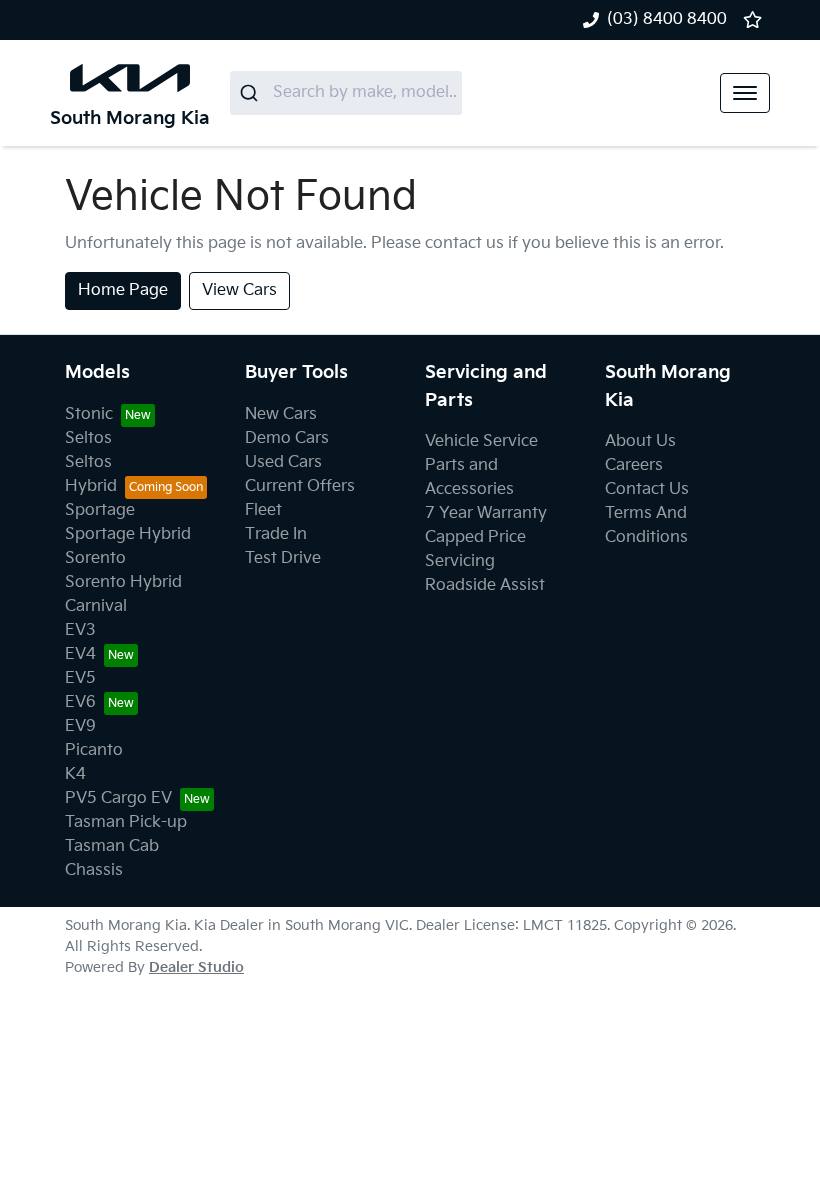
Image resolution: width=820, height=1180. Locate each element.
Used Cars (283, 462)
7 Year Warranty (486, 513)
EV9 (80, 726)
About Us (640, 441)
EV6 (80, 702)
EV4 (80, 654)
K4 (75, 774)
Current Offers (300, 486)
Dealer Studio (196, 967)
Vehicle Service (481, 441)
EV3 (80, 630)
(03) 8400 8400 (667, 19)
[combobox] (346, 93)
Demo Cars (287, 438)
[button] (745, 93)
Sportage (100, 510)
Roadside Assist (485, 585)
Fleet (263, 510)
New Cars (281, 414)
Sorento (95, 558)
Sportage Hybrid (128, 534)
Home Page (123, 290)
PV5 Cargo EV (118, 798)
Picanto (94, 750)
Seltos (88, 438)
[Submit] (251, 93)
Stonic (89, 414)
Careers (634, 465)
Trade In (276, 534)
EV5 (80, 678)
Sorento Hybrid (123, 582)
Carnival (96, 606)
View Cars (239, 290)
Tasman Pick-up (126, 822)
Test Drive (283, 558)
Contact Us (647, 489)
